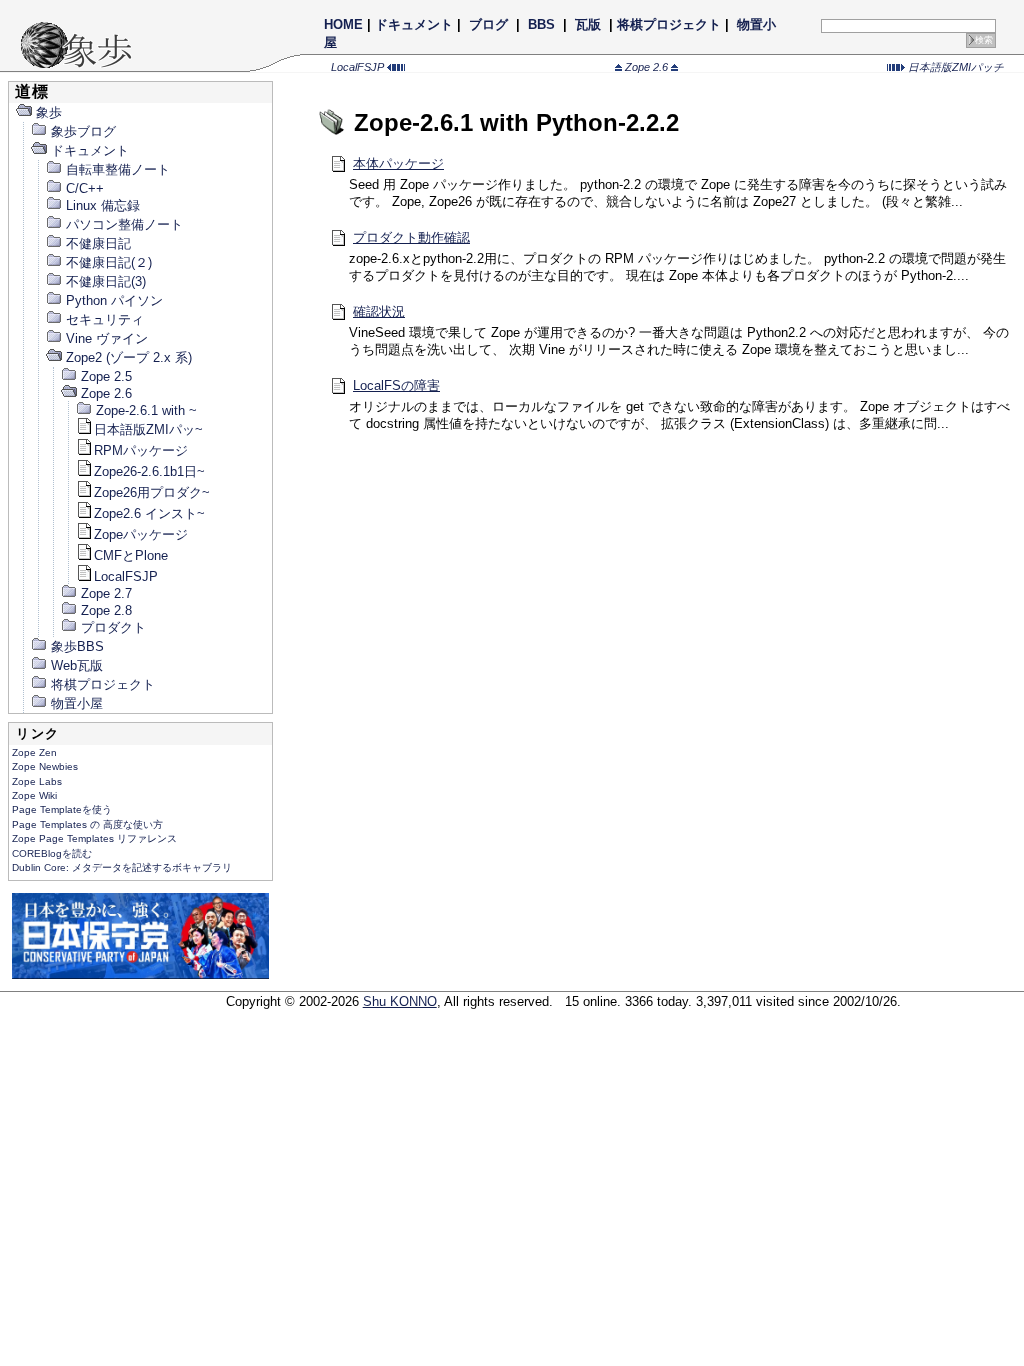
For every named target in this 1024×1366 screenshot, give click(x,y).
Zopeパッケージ (141, 534)
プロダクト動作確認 (411, 237)
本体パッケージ (398, 163)
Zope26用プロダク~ (152, 492)
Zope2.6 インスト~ (149, 513)
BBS (541, 24)
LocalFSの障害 (396, 385)
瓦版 (588, 24)
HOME (343, 24)
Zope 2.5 (106, 376)
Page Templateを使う (62, 809)
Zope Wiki (34, 795)
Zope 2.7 (106, 593)
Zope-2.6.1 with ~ (146, 410)
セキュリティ (105, 319)
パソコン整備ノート (124, 224)
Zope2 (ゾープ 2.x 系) (129, 357)
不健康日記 (98, 243)
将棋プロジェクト (669, 24)
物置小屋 (77, 703)
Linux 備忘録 (103, 205)
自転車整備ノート (118, 169)
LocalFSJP (359, 67)
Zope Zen (34, 752)
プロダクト (113, 627)
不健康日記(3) (106, 281)
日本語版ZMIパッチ (954, 67)
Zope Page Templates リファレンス (94, 838)
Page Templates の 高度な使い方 (87, 824)
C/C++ (85, 188)
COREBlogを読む (52, 853)
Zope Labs (37, 781)
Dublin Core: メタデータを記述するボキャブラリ (122, 867)
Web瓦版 (77, 665)
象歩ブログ (83, 131)
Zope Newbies (45, 766)
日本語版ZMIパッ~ (148, 429)
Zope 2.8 (106, 610)
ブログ (488, 24)
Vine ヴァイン (107, 338)
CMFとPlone (131, 555)
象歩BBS (77, 646)
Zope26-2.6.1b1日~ (149, 471)
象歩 (49, 112)
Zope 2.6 (646, 67)
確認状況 (379, 311)
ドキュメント (414, 24)
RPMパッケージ (141, 450)
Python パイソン (114, 300)
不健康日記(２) (109, 262)
